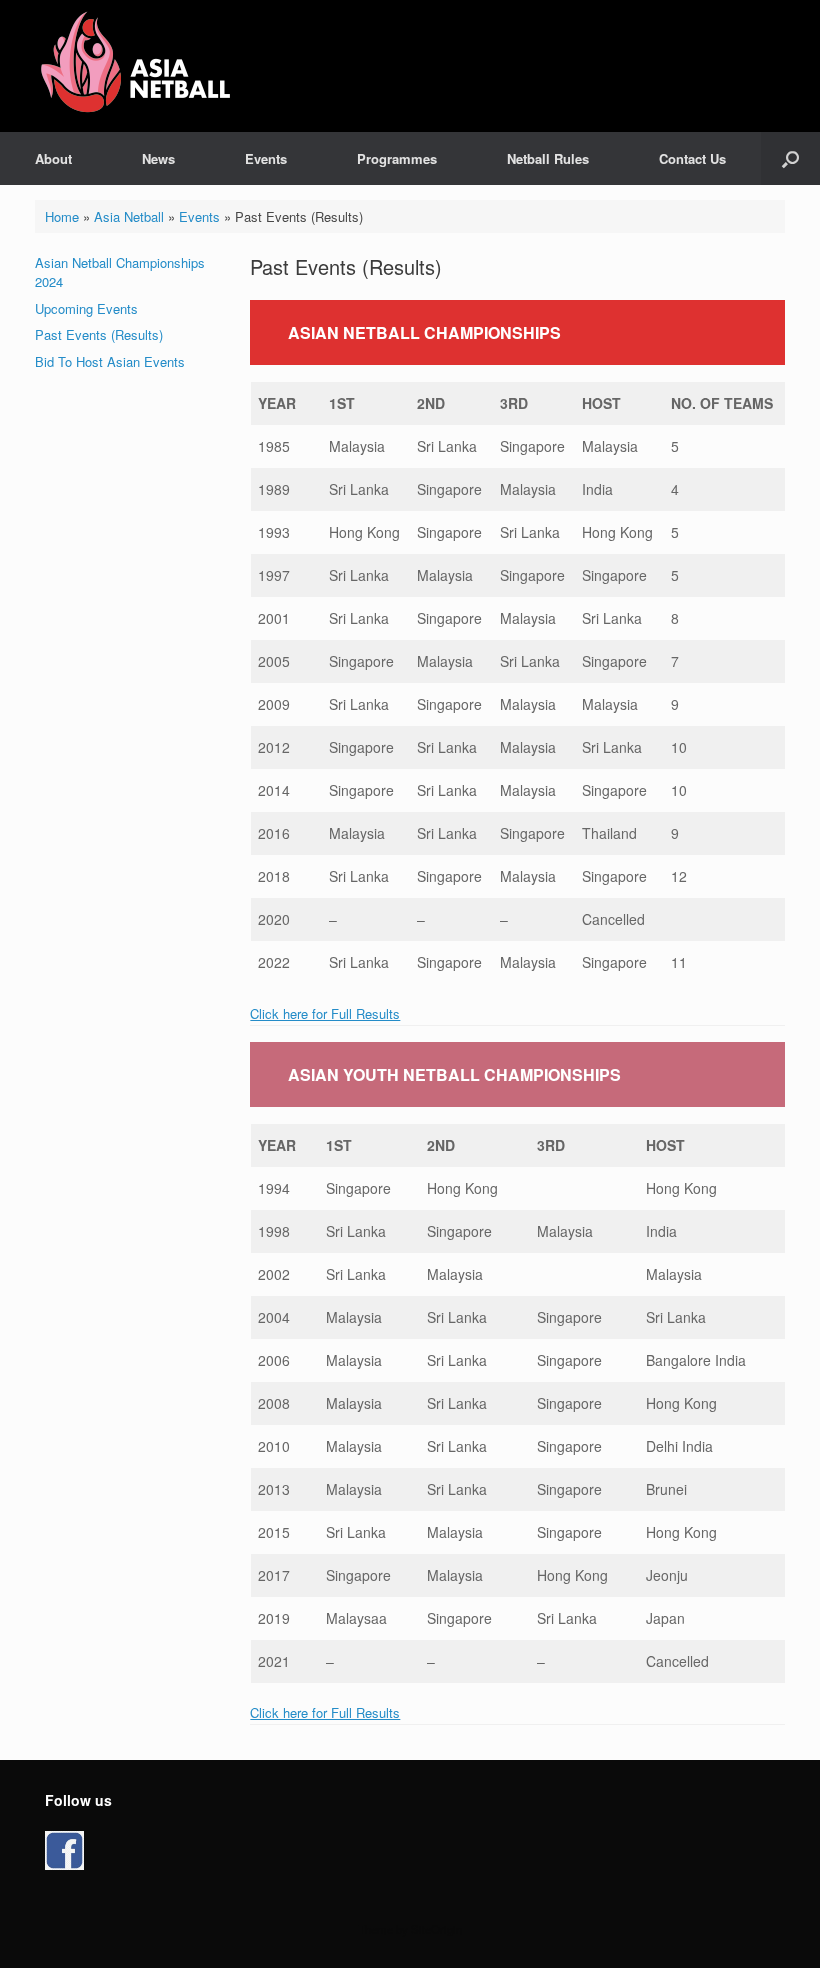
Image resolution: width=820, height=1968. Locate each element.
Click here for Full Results (325, 1013)
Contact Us (692, 158)
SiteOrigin (436, 1929)
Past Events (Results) (99, 334)
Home (62, 216)
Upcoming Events (86, 308)
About (53, 158)
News (158, 158)
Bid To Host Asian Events (110, 361)
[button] (790, 158)
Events (266, 158)
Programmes (397, 158)
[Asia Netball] (139, 66)
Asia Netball (129, 216)
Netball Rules (548, 158)
